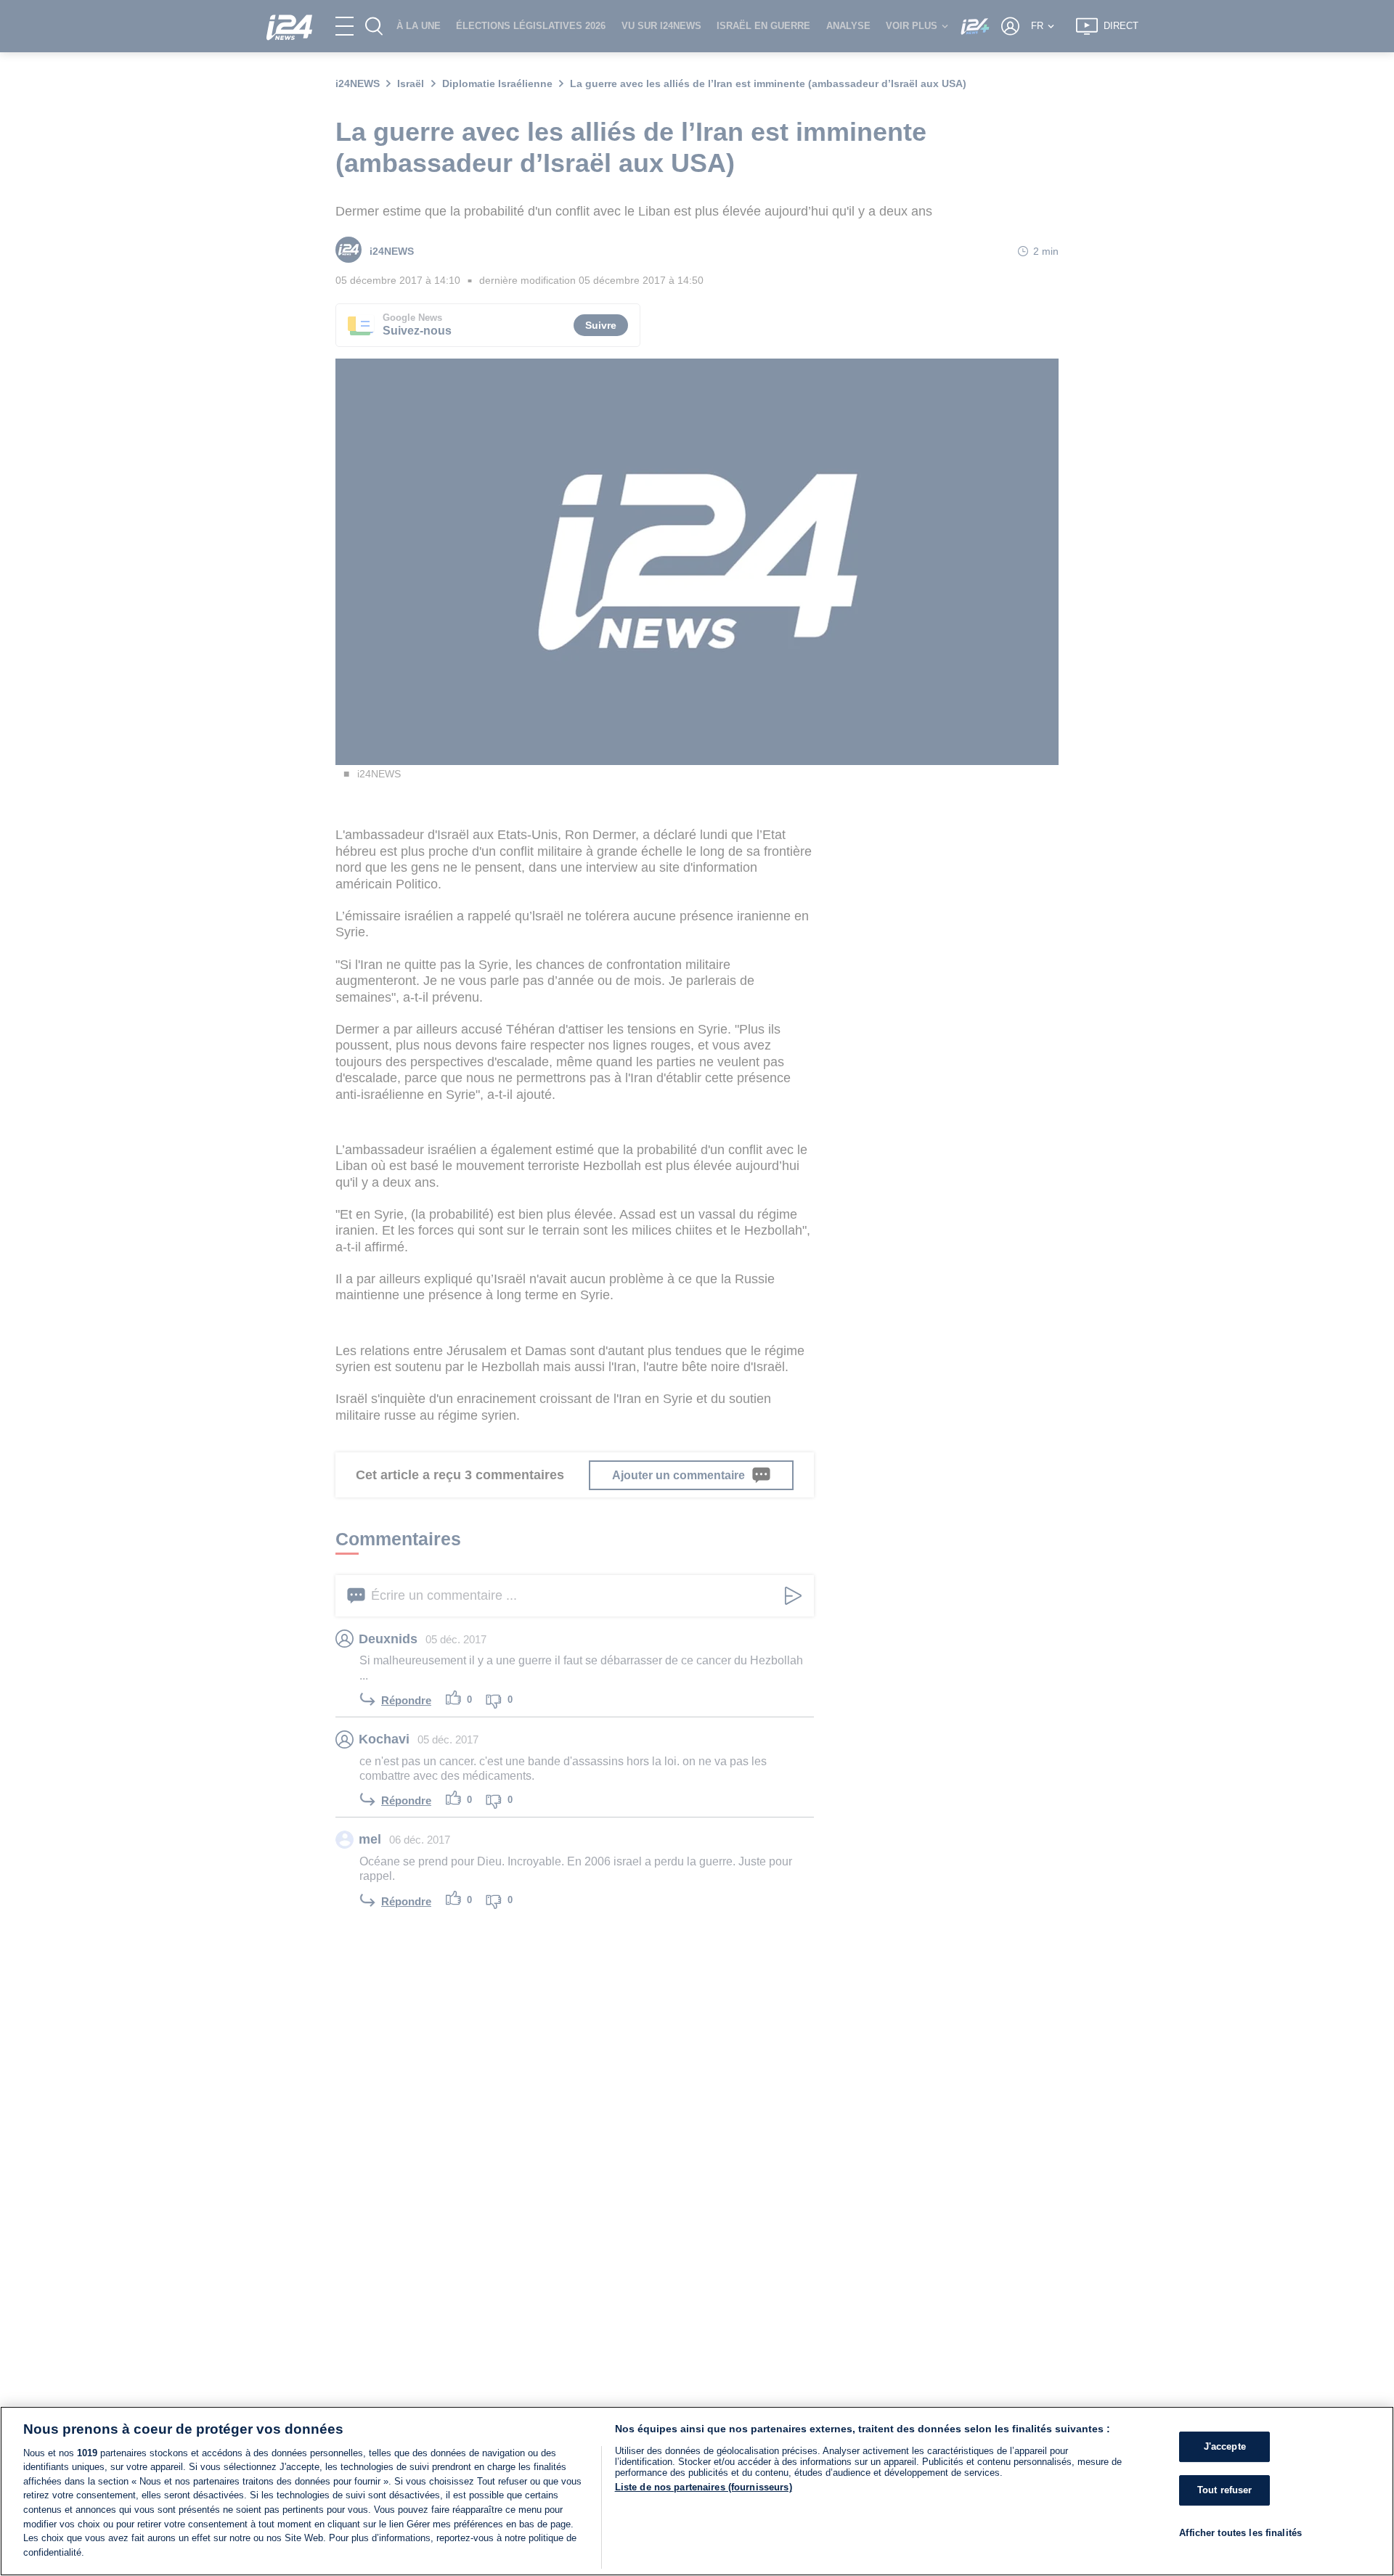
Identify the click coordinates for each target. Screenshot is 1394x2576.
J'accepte (1225, 2446)
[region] (697, 2491)
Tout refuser (1225, 2490)
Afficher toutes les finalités (1240, 2532)
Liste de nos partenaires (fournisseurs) (704, 2487)
